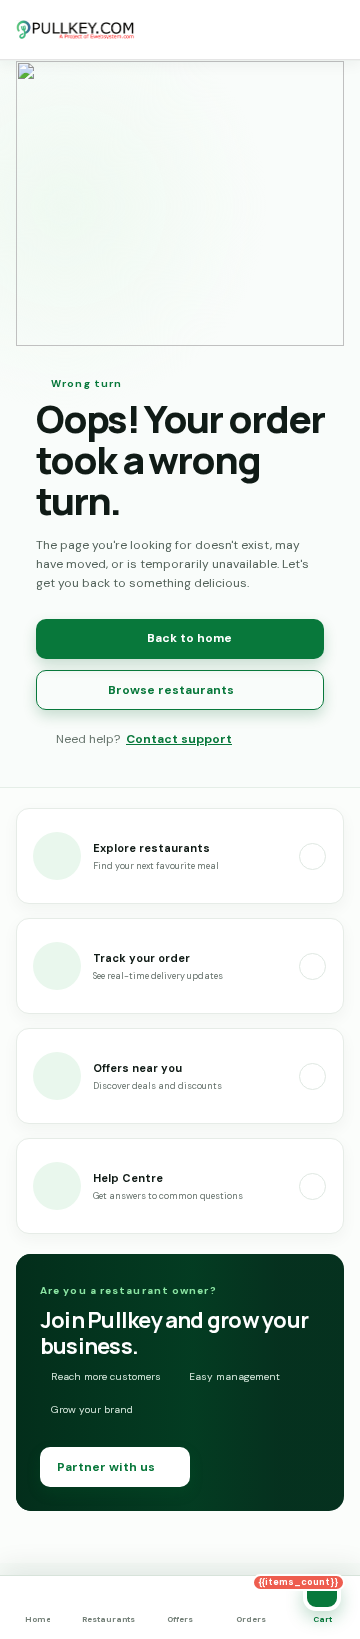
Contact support (179, 739)
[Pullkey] (76, 30)
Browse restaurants (171, 690)
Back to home (189, 638)
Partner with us (106, 1467)
